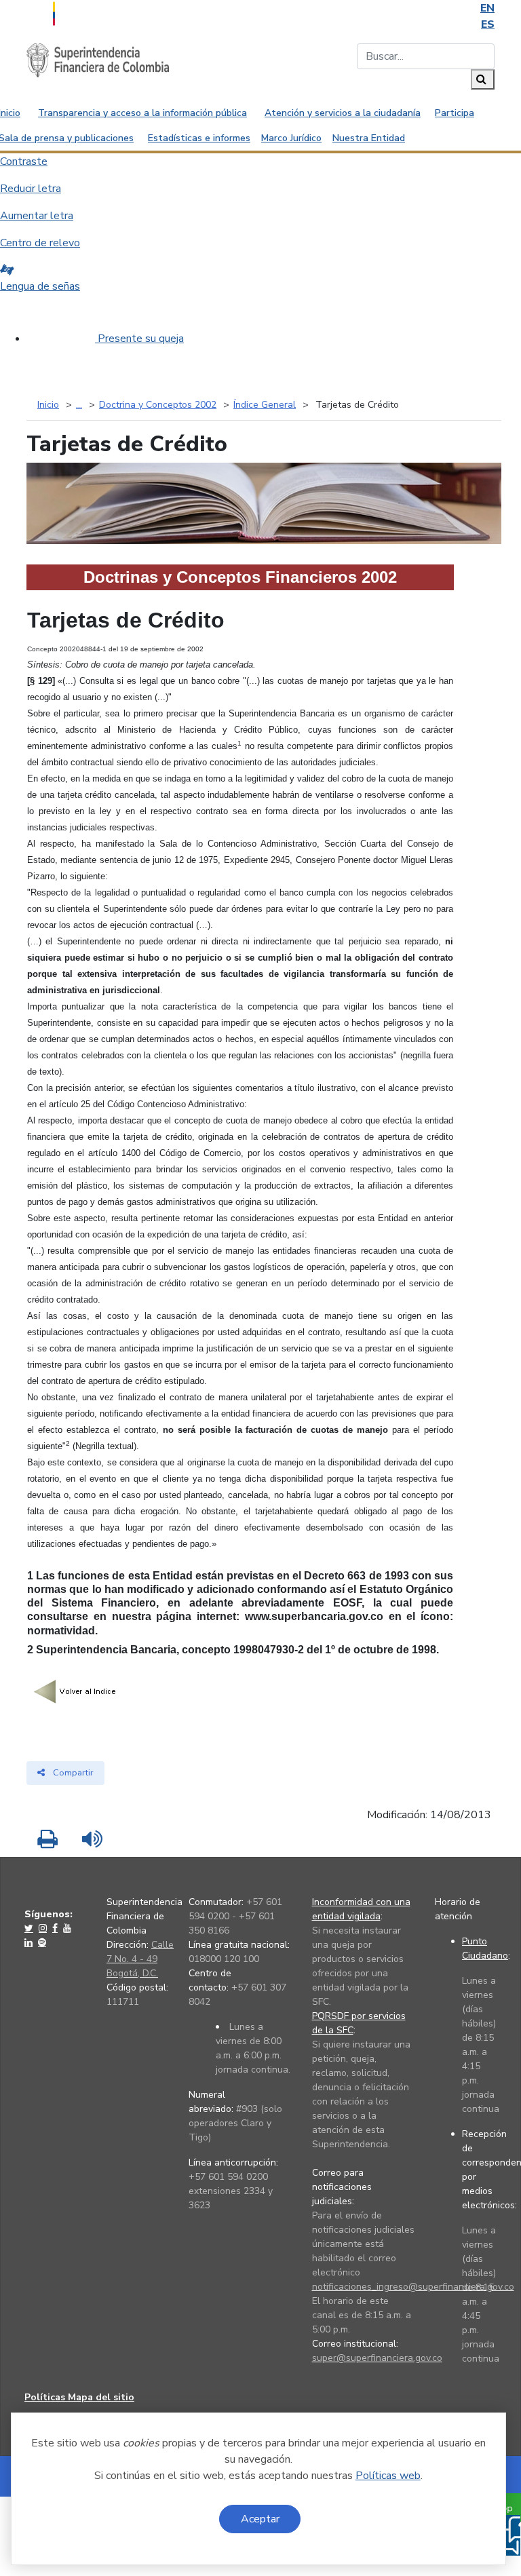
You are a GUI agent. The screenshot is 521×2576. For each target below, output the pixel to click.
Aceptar (260, 2519)
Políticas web (388, 2476)
